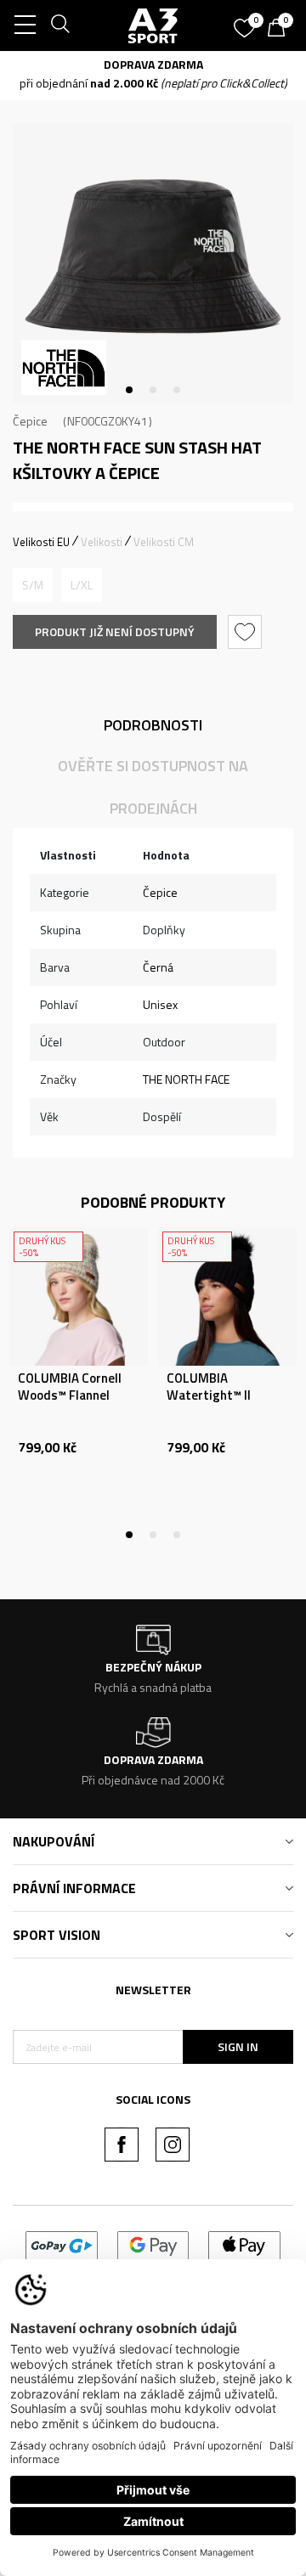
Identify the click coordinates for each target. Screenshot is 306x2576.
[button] (247, 632)
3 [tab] (177, 390)
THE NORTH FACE (186, 1079)
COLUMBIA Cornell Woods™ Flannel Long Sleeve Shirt (70, 1395)
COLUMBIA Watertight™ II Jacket (209, 1395)
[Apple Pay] (244, 2244)
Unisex (160, 1004)
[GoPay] (62, 2244)
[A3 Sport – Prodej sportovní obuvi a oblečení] (153, 25)
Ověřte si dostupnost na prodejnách (153, 787)
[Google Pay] (153, 2244)
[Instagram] (173, 2145)
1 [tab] (129, 390)
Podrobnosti (153, 725)
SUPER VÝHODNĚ (88, 64)
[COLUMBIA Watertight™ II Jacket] (227, 1296)
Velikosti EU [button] (41, 542)
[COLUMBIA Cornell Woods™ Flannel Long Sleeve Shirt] (79, 1296)
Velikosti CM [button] (164, 542)
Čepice (30, 421)
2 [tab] (153, 390)
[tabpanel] (153, 263)
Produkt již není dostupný (115, 631)
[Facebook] (122, 2145)
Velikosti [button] (102, 542)
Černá (158, 967)
